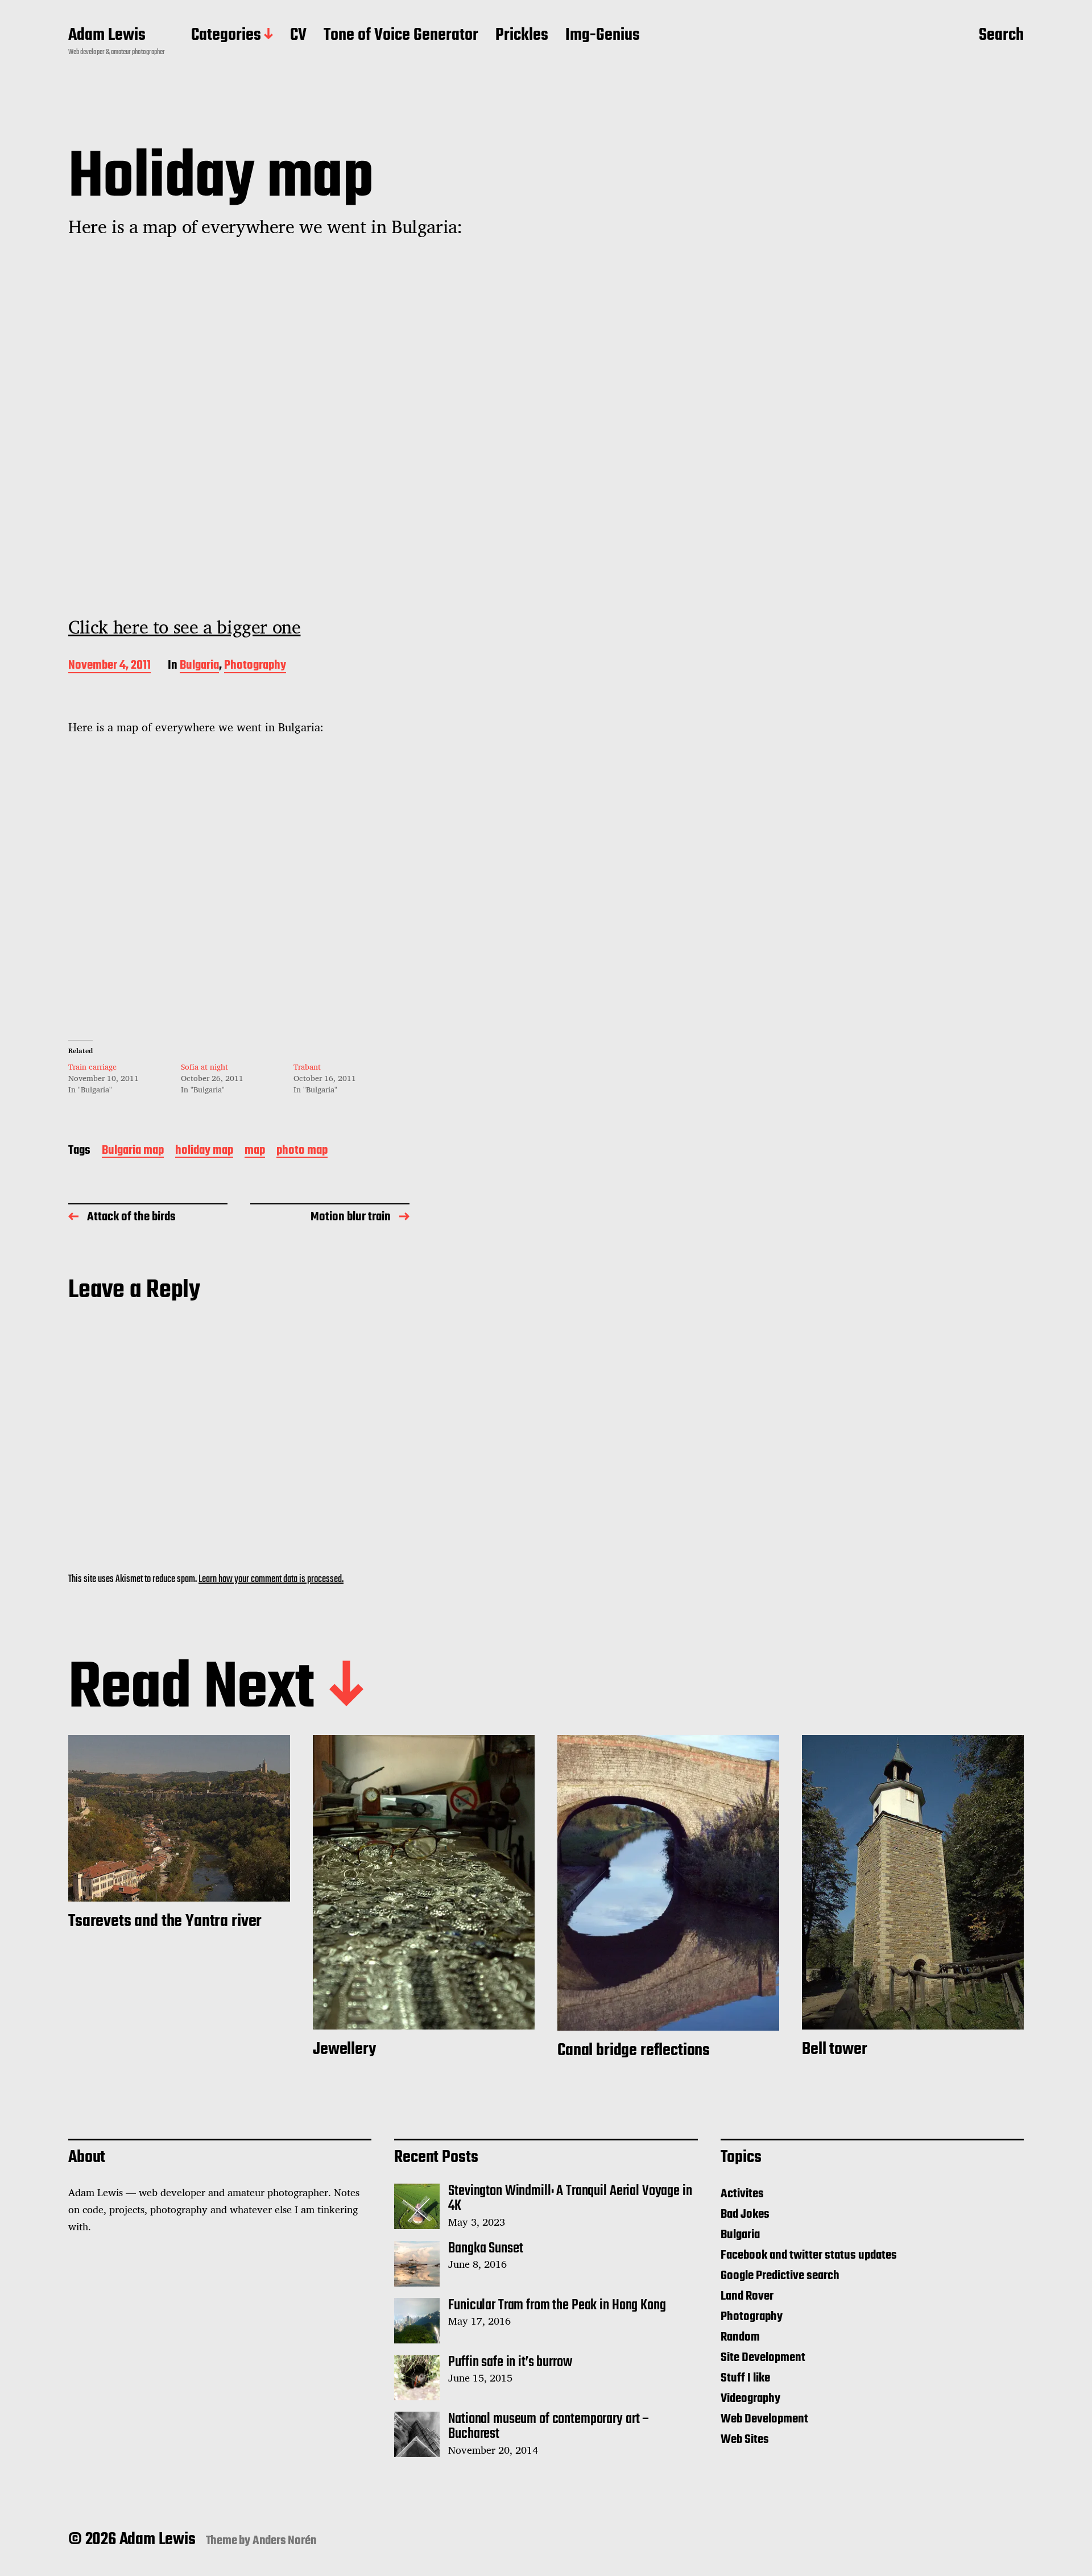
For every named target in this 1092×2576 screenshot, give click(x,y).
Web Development (764, 2419)
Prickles (522, 36)
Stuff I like (745, 2378)
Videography (750, 2399)
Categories (226, 36)
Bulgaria (199, 666)
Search (1001, 36)
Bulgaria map (133, 1151)
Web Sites (745, 2440)
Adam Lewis (107, 36)
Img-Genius (603, 36)
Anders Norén (285, 2541)
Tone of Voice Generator (401, 36)
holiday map (204, 1151)
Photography (255, 666)
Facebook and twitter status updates (809, 2255)
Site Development (763, 2358)
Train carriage (92, 1067)
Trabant (307, 1067)
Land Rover (747, 2296)
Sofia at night (204, 1067)
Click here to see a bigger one (184, 627)
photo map (302, 1151)
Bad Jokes (745, 2214)
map (255, 1151)
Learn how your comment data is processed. (271, 1579)
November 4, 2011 (109, 666)
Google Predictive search (780, 2276)
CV (298, 36)
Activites (742, 2194)
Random (740, 2337)
